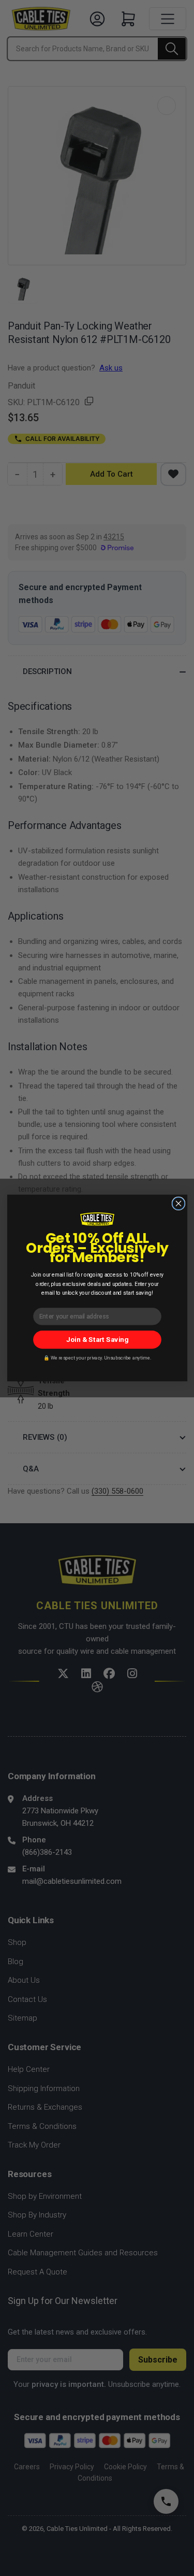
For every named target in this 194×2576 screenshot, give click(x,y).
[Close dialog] (178, 1203)
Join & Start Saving (97, 1340)
